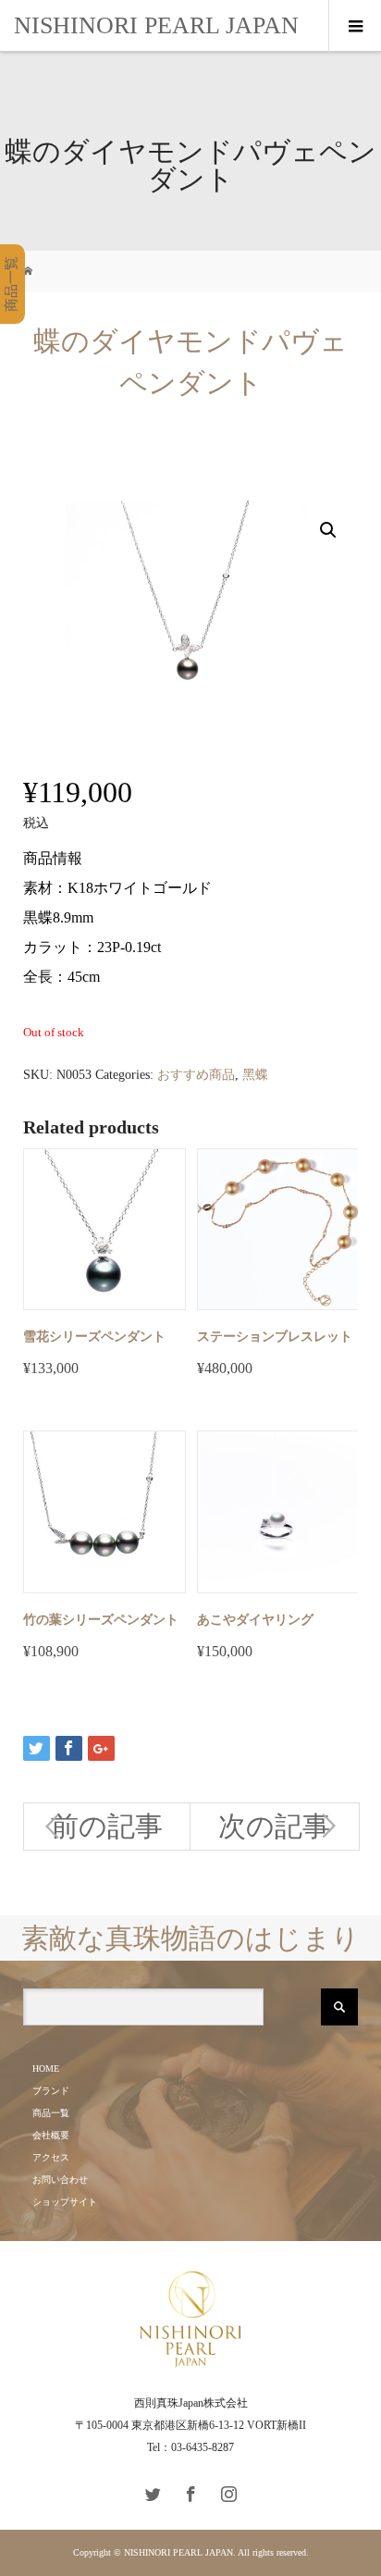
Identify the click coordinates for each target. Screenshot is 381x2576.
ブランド (51, 2091)
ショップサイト (65, 2202)
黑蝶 (255, 1075)
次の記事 (274, 1826)
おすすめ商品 (196, 1075)
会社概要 (51, 2135)
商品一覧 (51, 2113)
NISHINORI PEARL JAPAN (156, 25)
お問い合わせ (60, 2180)
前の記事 (107, 1826)
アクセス (51, 2157)
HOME (46, 2068)
